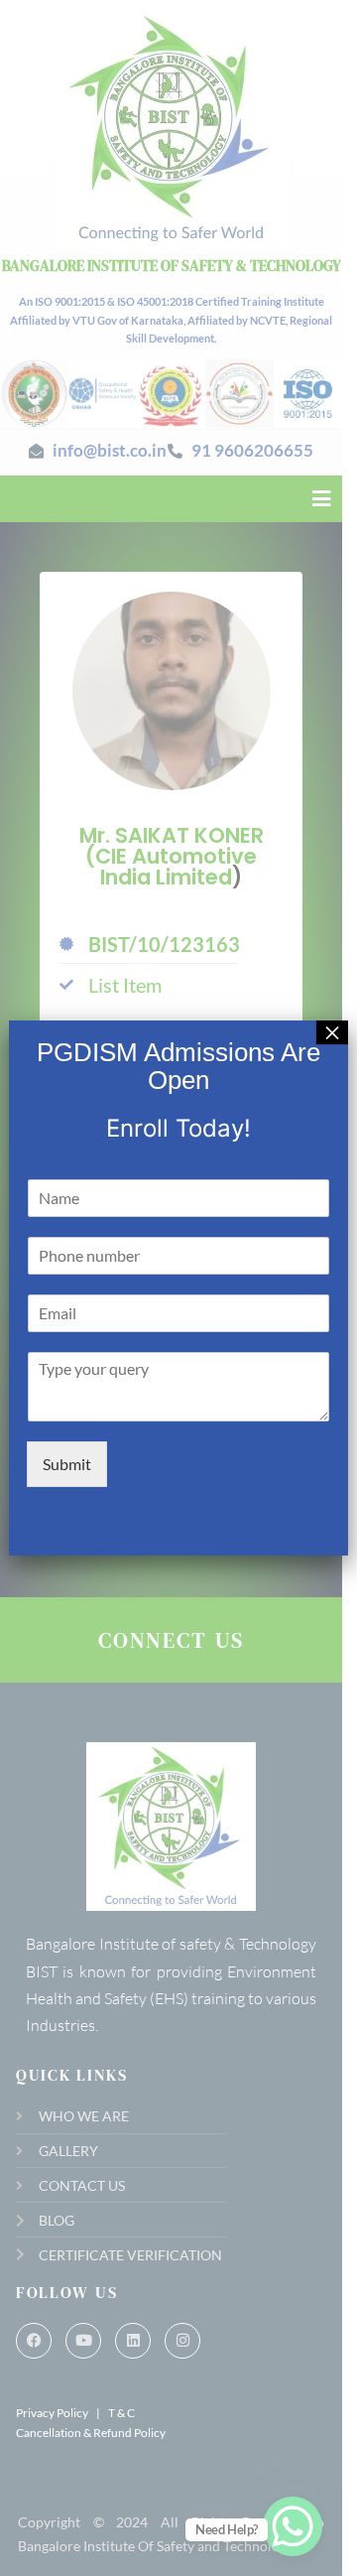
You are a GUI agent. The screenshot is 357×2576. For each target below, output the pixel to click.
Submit (67, 1464)
